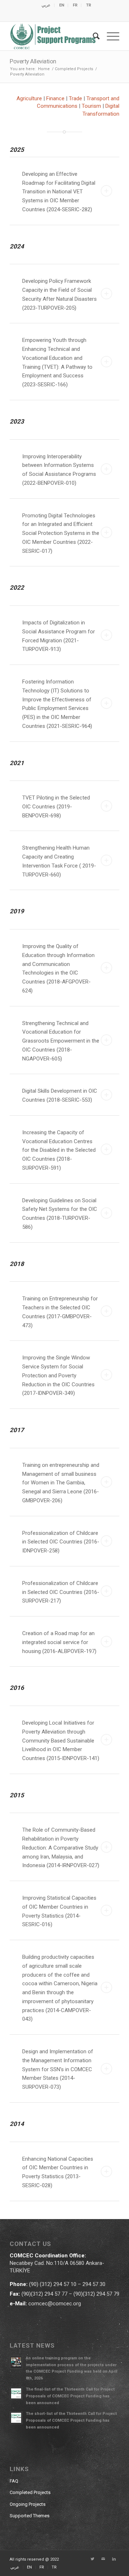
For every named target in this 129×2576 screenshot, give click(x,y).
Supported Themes (30, 2516)
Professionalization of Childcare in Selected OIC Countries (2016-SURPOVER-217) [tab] (61, 1592)
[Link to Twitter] (92, 2559)
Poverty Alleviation (33, 61)
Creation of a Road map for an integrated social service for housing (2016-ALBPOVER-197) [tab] (59, 1642)
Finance (55, 98)
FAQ (14, 2481)
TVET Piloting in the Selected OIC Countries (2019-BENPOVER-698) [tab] (56, 807)
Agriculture (30, 98)
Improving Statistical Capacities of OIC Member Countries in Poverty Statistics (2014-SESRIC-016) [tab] (59, 1911)
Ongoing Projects (28, 2504)
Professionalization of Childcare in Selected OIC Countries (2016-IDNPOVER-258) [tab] (61, 1542)
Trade (75, 98)
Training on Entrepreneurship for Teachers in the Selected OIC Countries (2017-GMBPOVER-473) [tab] (60, 1312)
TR (89, 5)
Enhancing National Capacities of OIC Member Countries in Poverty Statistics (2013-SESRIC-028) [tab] (58, 2172)
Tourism (91, 106)
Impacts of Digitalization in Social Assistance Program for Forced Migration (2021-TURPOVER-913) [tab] (59, 636)
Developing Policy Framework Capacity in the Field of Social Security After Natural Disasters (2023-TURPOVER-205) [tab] (59, 294)
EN (62, 5)
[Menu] (109, 36)
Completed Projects (30, 2492)
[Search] (93, 36)
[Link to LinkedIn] (114, 2559)
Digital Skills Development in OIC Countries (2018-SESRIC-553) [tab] (60, 1095)
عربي (46, 5)
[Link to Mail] (103, 2559)
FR (75, 5)
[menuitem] (46, 5)
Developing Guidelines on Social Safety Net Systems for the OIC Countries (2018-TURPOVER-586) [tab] (60, 1214)
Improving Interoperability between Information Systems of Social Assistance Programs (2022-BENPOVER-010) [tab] (59, 470)
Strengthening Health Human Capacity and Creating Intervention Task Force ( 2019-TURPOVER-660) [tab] (59, 861)
